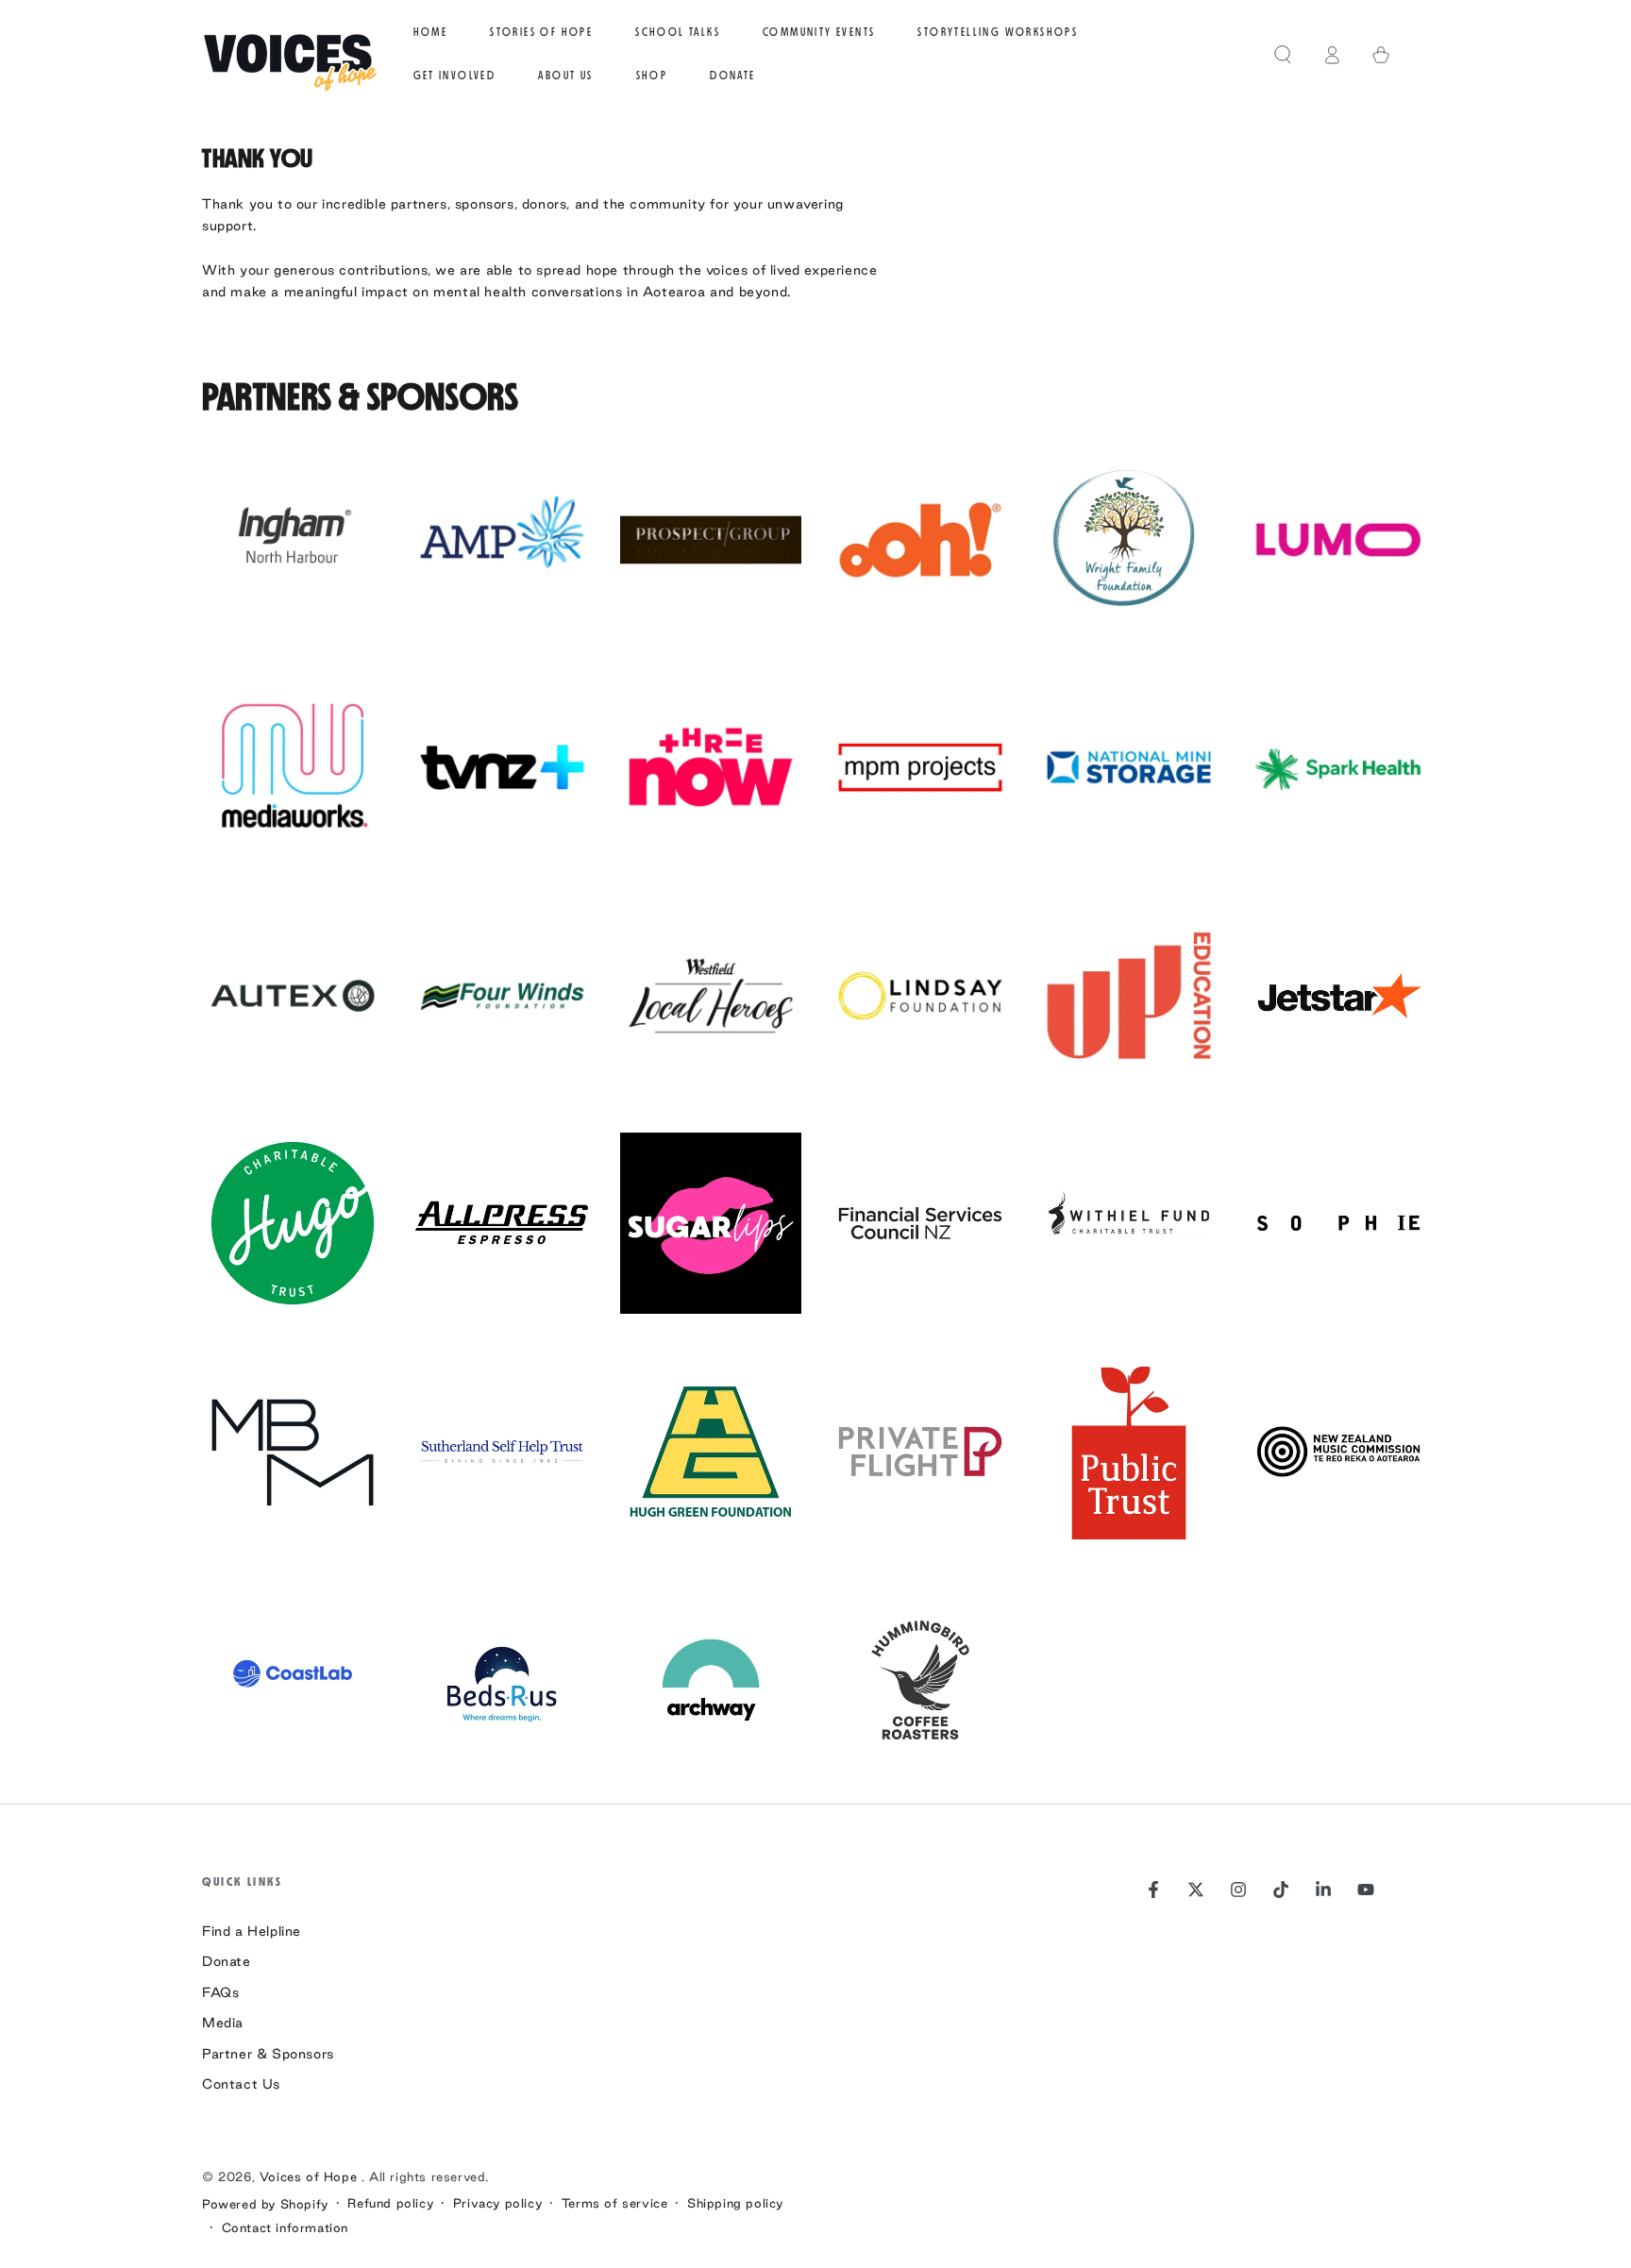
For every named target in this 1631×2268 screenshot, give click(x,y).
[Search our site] (1283, 55)
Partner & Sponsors (268, 2054)
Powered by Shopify (265, 2204)
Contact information (285, 2227)
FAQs (220, 1992)
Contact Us (241, 2084)
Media (223, 2023)
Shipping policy (735, 2203)
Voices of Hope (311, 2176)
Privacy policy (497, 2203)
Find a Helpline (252, 1931)
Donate (227, 1961)
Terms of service (615, 2203)
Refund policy (390, 2203)
